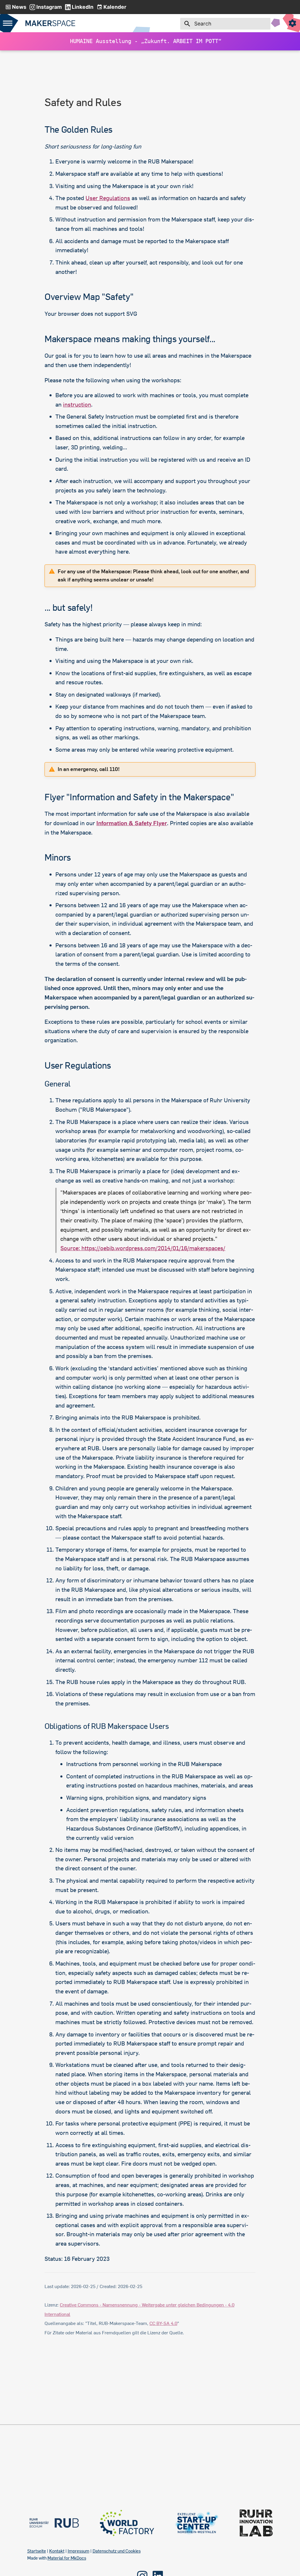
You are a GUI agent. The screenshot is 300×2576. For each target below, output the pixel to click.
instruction (77, 404)
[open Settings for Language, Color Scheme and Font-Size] (292, 23)
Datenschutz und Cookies (117, 2551)
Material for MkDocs (67, 2558)
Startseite (37, 2551)
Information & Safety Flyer (132, 823)
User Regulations (108, 198)
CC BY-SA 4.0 (163, 2323)
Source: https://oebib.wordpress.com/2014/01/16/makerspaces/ (143, 1248)
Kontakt (57, 2551)
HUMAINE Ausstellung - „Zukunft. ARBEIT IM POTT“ (147, 41)
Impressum (79, 2551)
